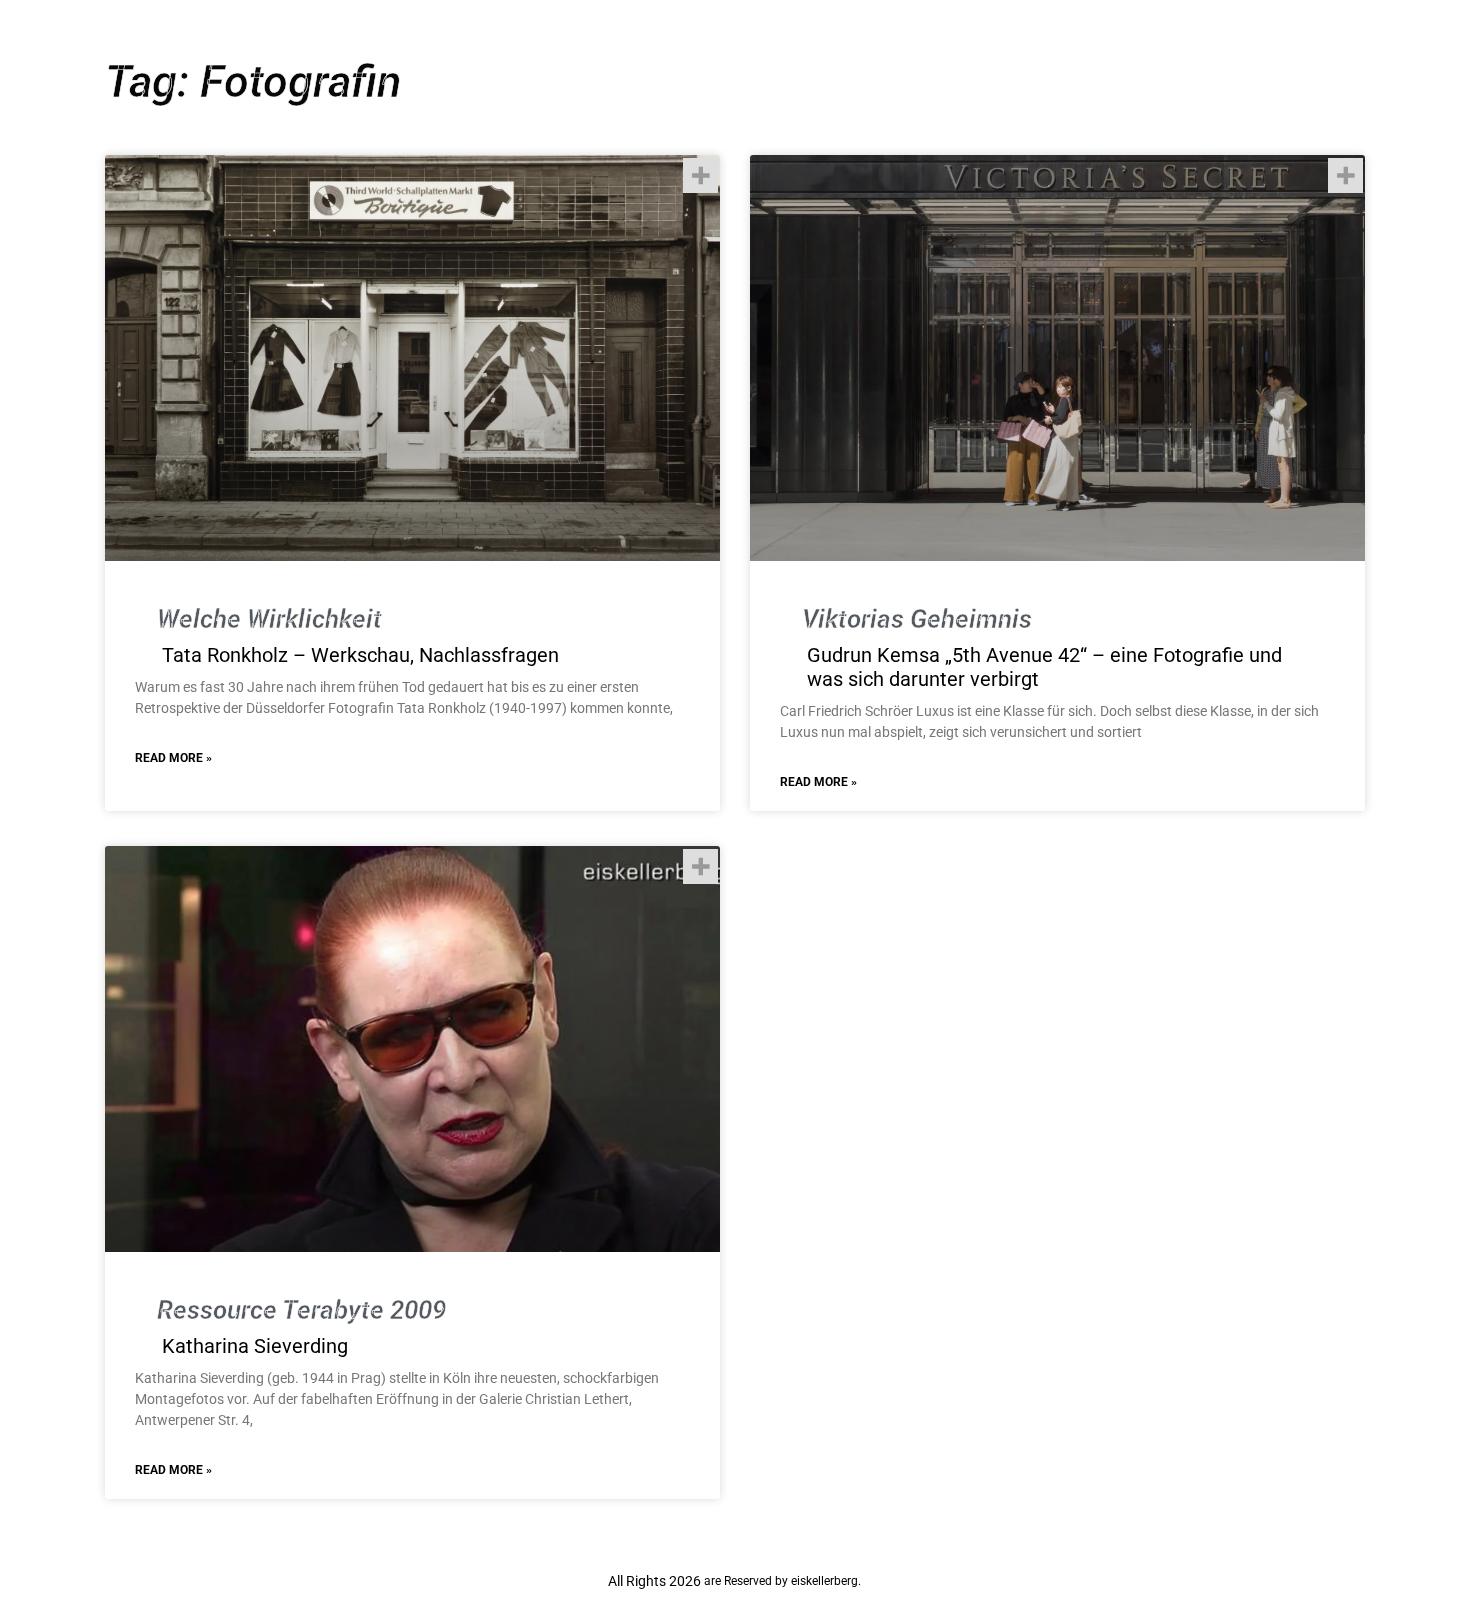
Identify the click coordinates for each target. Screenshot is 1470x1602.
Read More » (173, 758)
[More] (700, 175)
